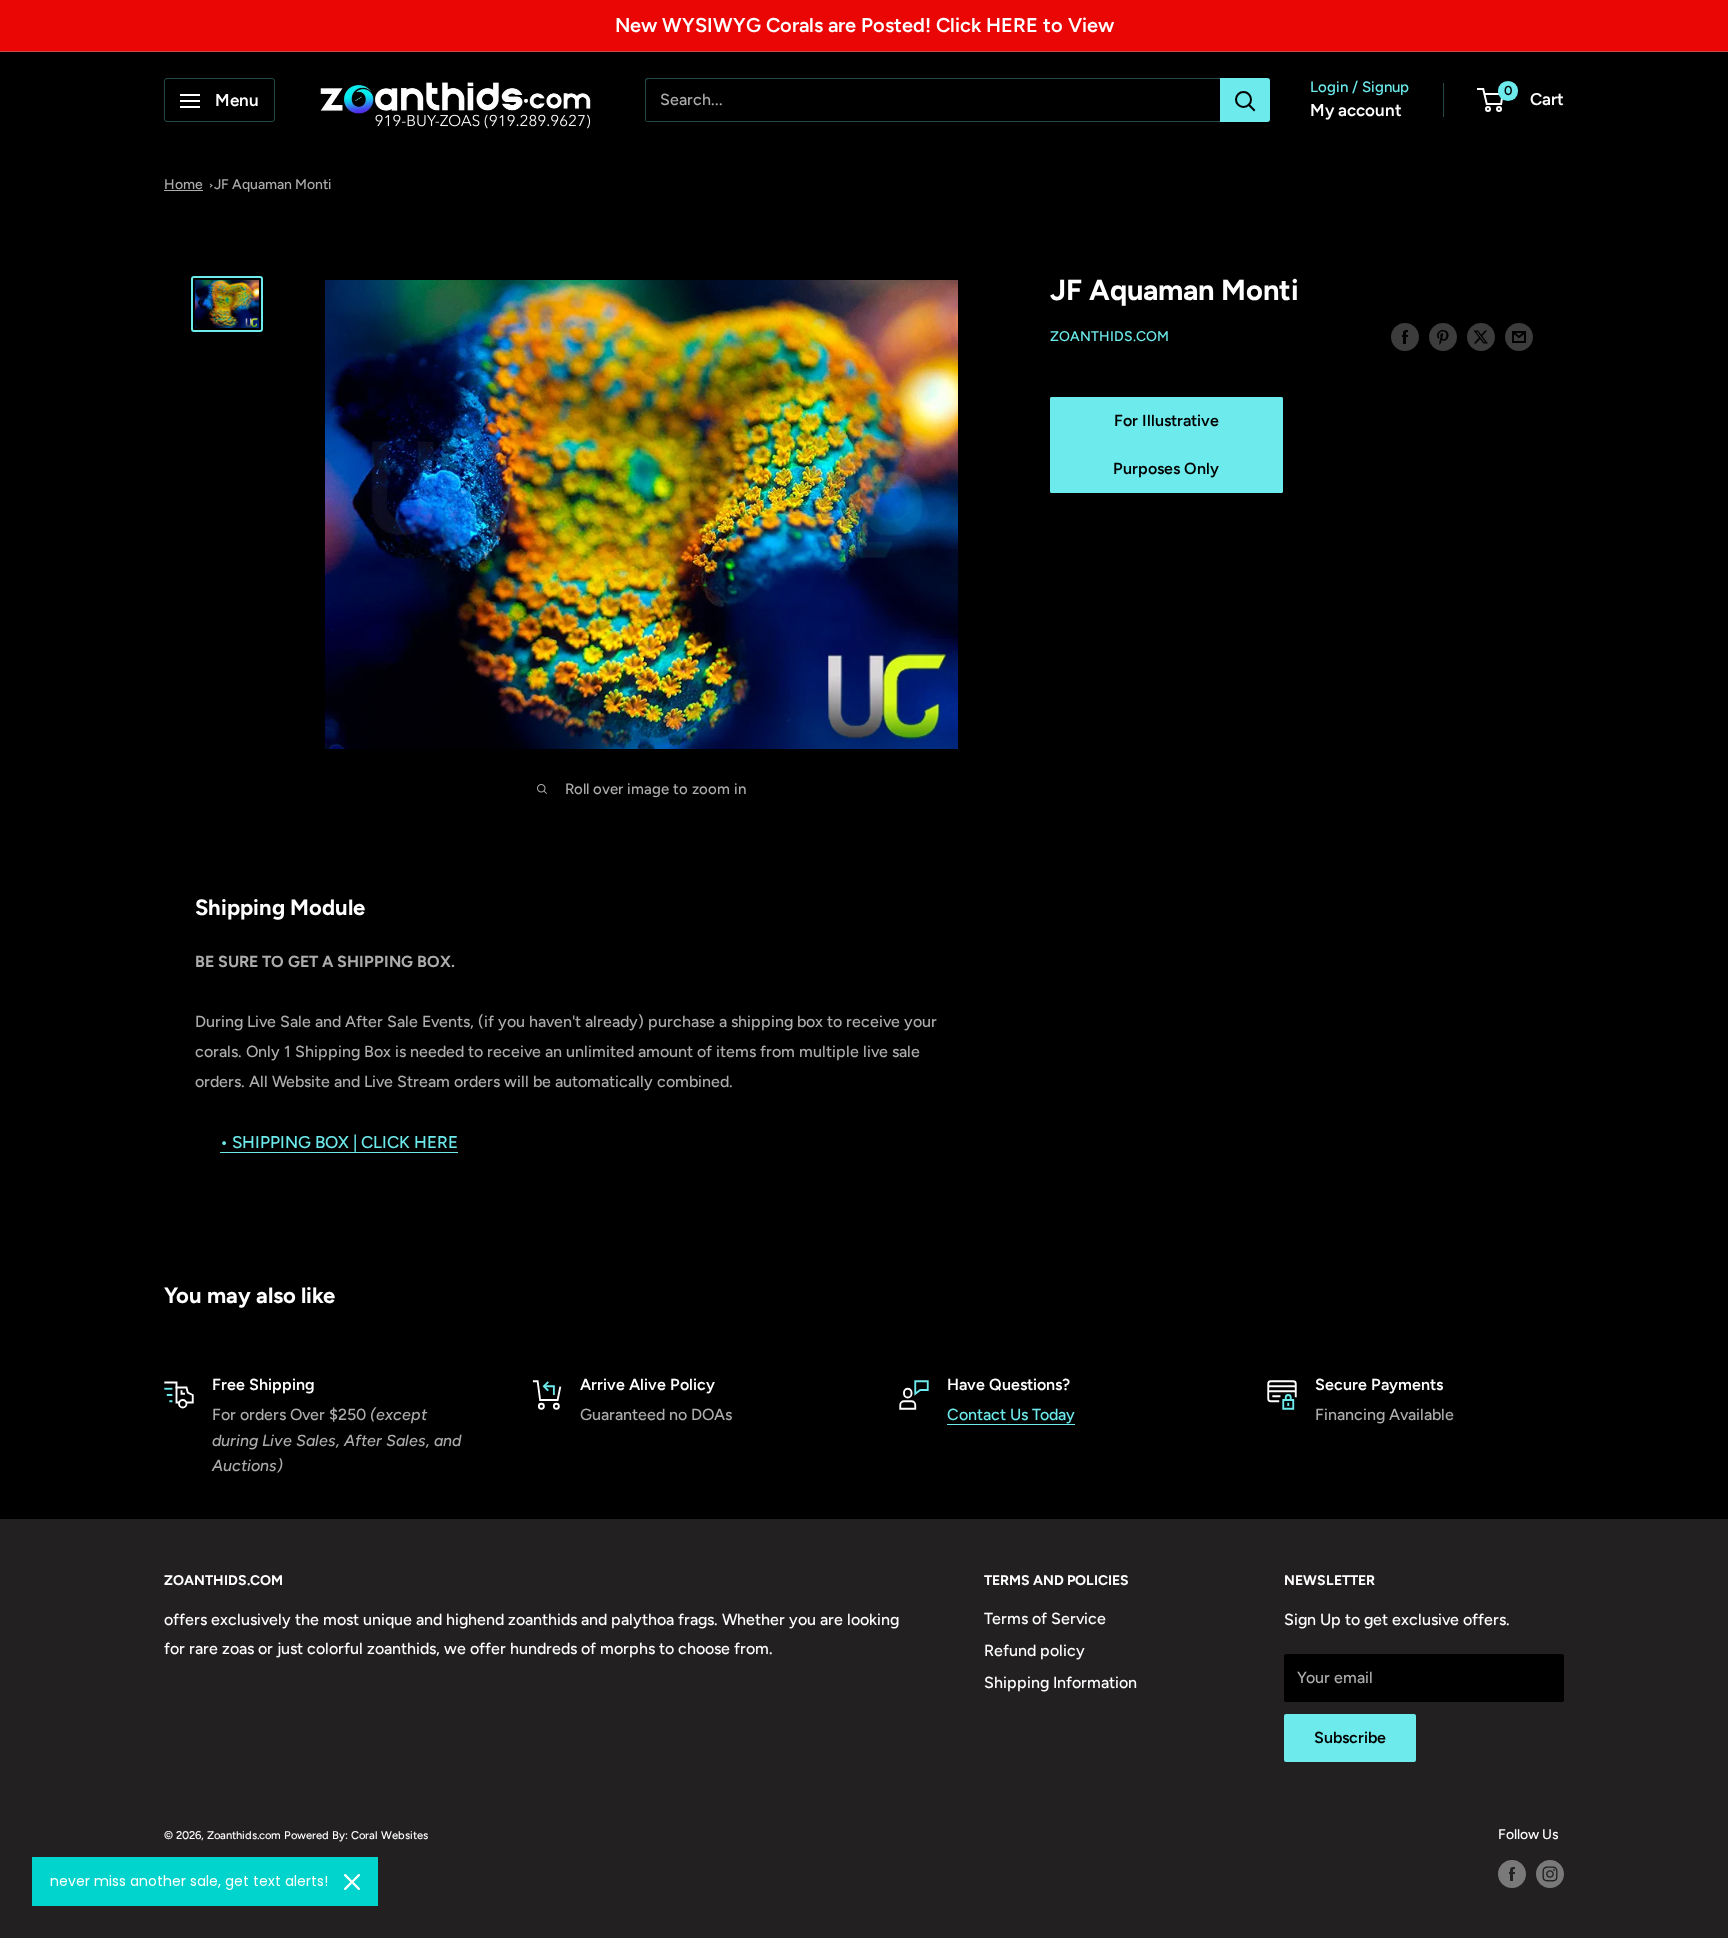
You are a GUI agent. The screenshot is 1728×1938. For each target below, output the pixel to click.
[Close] (352, 1882)
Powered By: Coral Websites (356, 1835)
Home (183, 184)
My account (1356, 111)
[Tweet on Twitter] (1481, 336)
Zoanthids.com (1109, 337)
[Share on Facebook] (1405, 336)
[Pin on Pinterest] (1443, 336)
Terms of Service (1045, 1618)
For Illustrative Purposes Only (1166, 445)
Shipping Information (1060, 1682)
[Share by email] (1519, 336)
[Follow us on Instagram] (1550, 1874)
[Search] (1245, 101)
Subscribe (1350, 1737)
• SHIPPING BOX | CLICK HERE (339, 1142)
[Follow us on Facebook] (1512, 1874)
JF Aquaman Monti (272, 184)
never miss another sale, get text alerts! (189, 1881)
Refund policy (1034, 1650)
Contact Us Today (1011, 1414)
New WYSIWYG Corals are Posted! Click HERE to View (864, 25)
